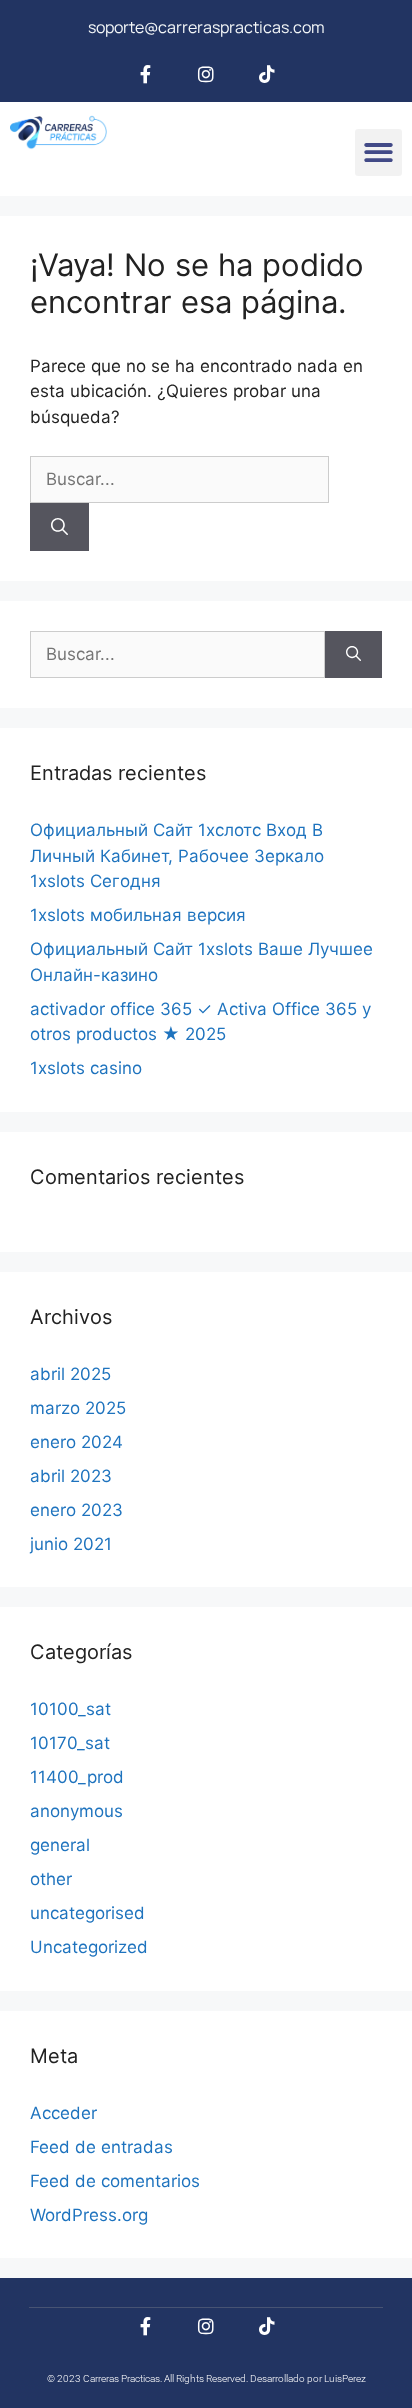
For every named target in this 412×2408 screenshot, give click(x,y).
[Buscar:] (179, 479)
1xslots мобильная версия (138, 915)
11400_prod (77, 1777)
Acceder (63, 2113)
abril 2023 (71, 1476)
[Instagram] (206, 74)
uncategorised (87, 1913)
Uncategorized (89, 1947)
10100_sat (70, 1709)
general (60, 1845)
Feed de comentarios (115, 2181)
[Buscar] (59, 527)
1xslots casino (86, 1068)
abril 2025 (70, 1374)
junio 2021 (71, 1544)
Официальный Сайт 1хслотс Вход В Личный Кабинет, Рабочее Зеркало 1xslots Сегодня (177, 855)
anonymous (76, 1811)
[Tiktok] (267, 74)
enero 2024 (76, 1442)
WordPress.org (89, 2215)
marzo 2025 (78, 1408)
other (51, 1879)
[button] (378, 152)
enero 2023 (76, 1510)
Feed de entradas (101, 2147)
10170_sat (70, 1743)
